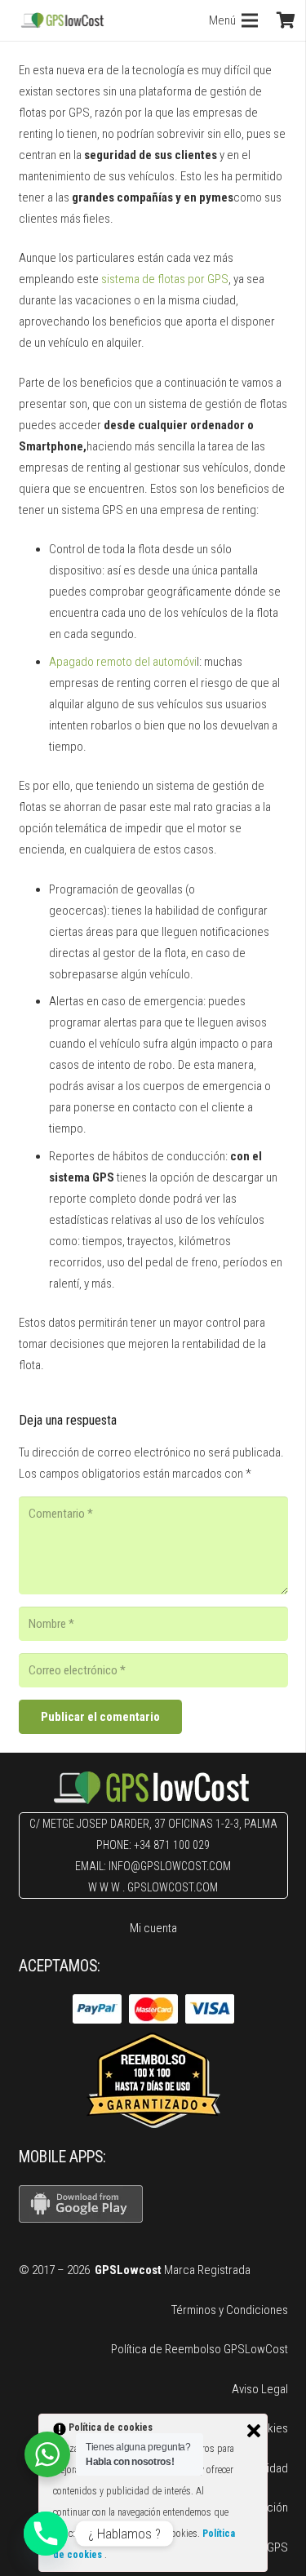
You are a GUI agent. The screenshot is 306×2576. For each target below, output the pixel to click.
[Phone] (46, 2534)
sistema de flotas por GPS (165, 279)
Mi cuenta (153, 1928)
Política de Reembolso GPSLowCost (200, 2349)
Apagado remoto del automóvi (123, 662)
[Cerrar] (254, 2431)
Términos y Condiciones (230, 2310)
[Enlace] (62, 20)
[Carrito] (286, 20)
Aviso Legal (260, 2389)
